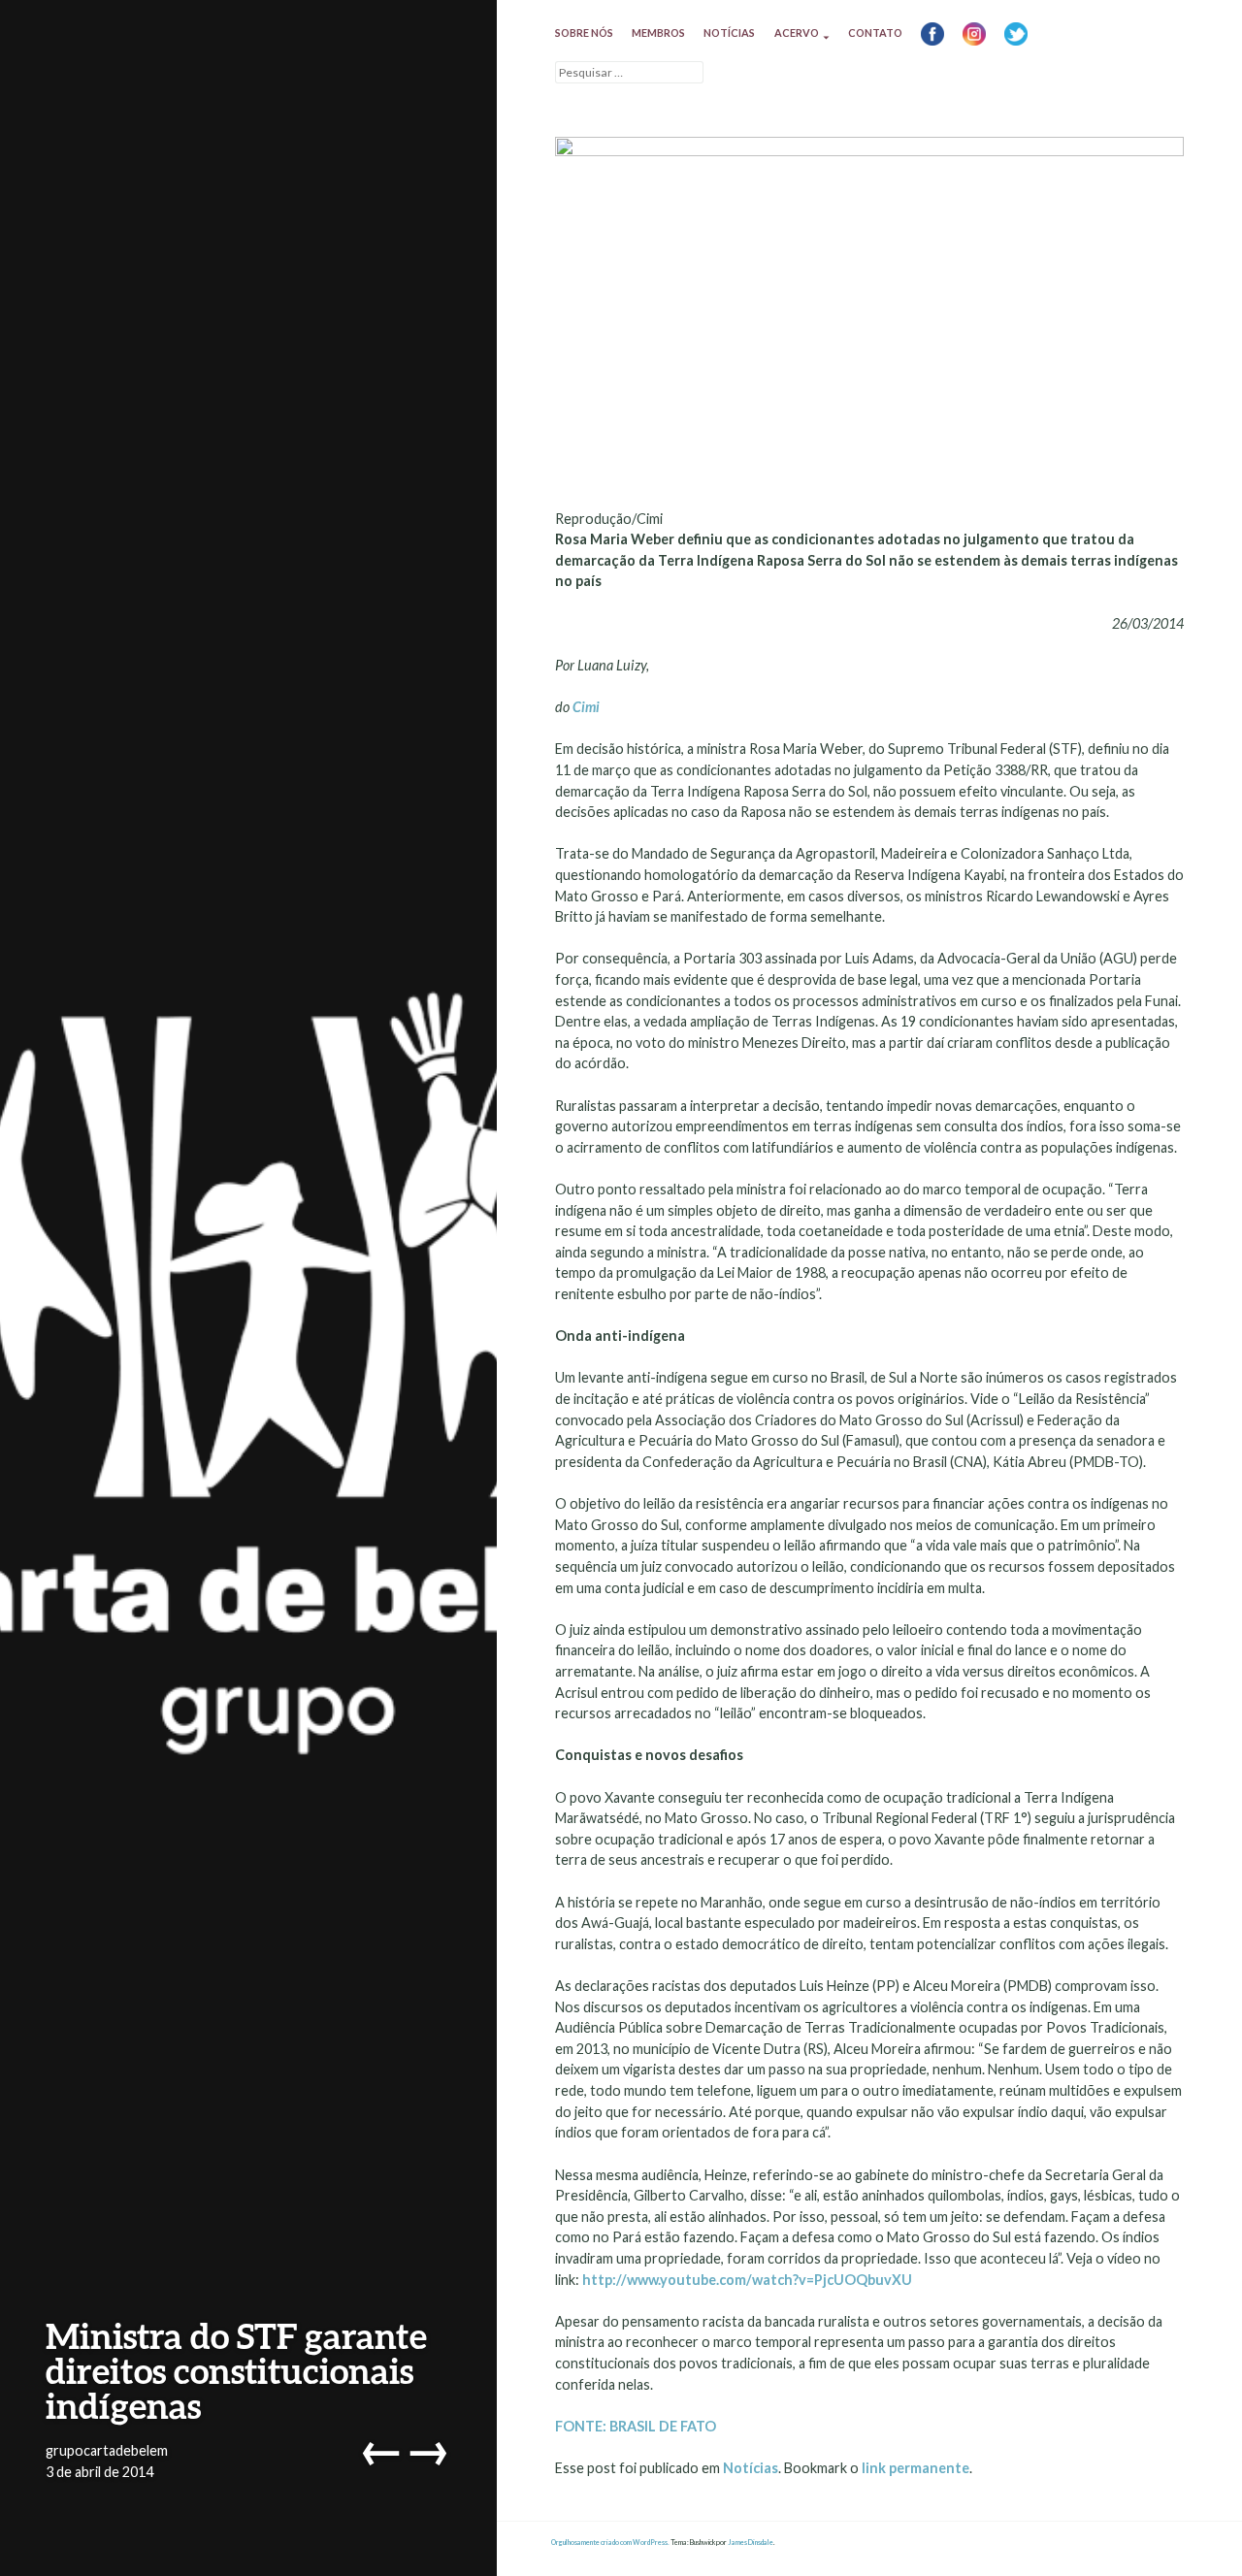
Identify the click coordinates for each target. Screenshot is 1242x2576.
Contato (875, 33)
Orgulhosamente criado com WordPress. (610, 2543)
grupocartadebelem (107, 2450)
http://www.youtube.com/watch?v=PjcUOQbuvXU (747, 2280)
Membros (658, 33)
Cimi (586, 707)
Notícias (729, 33)
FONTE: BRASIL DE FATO (636, 2426)
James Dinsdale (751, 2543)
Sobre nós (584, 33)
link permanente (915, 2468)
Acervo (797, 33)
